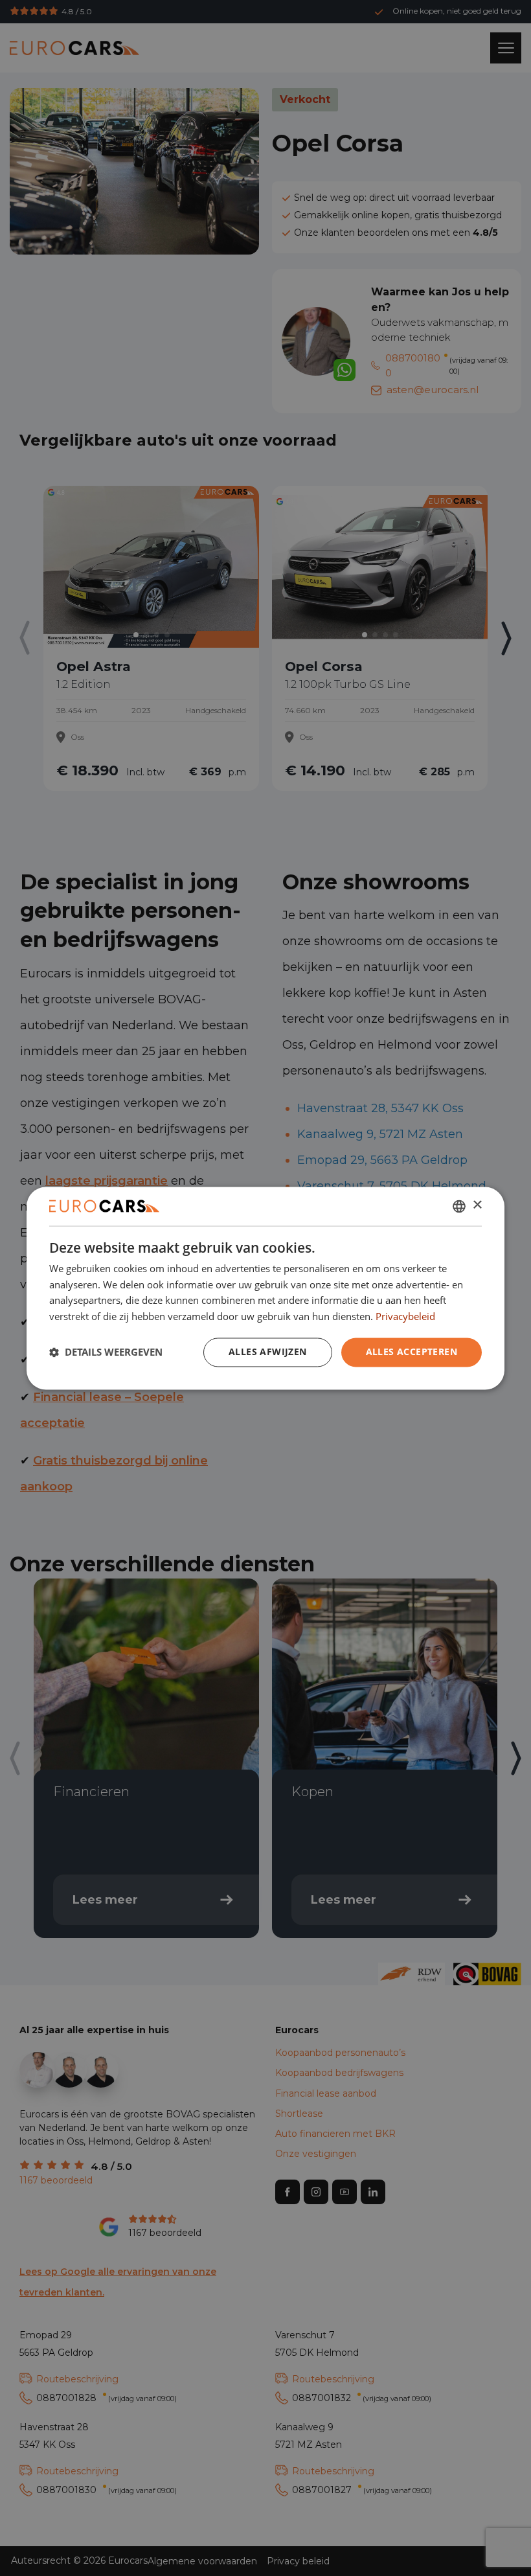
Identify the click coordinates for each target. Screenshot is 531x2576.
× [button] (477, 1205)
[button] (106, 1352)
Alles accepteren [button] (412, 1351)
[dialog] (265, 1288)
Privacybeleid (405, 1317)
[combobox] (459, 1206)
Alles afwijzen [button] (268, 1351)
